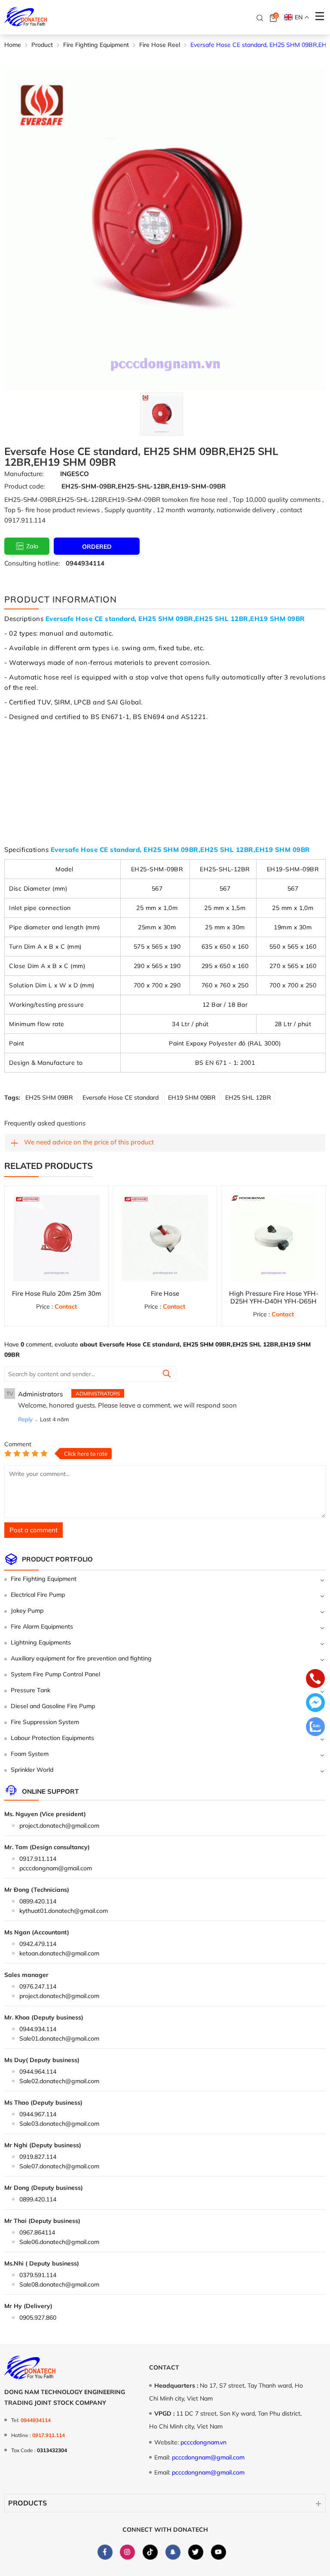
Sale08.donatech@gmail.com (59, 2284)
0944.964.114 (38, 2072)
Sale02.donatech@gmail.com (59, 2081)
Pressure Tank (31, 1690)
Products (27, 2503)
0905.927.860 (38, 2318)
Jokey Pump (27, 1611)
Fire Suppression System (45, 1722)
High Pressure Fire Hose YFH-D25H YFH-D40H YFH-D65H (274, 1297)
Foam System (30, 1754)
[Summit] (167, 1374)
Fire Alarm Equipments (42, 1626)
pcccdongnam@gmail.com (56, 1868)
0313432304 (52, 2450)
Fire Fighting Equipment (44, 1579)
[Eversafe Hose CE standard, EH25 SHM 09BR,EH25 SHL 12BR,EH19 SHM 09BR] (161, 414)
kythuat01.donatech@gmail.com (64, 1911)
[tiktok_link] (150, 2552)
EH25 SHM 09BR (49, 1097)
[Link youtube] (218, 2552)
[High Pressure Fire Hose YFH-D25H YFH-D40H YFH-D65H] (273, 1238)
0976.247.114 (38, 1986)
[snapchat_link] (173, 2552)
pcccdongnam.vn (203, 2442)
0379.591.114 (38, 2275)
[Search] (260, 18)
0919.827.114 (38, 2157)
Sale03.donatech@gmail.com (59, 2124)
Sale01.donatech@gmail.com (59, 2038)
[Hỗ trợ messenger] (315, 1703)
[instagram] (127, 2552)
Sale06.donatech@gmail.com (59, 2242)
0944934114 (85, 563)
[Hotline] (315, 1679)
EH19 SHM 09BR (192, 1097)
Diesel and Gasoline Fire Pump (53, 1706)
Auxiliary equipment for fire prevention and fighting (81, 1658)
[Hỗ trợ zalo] (315, 1728)
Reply (25, 1419)
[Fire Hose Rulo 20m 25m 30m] (57, 1238)
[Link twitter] (196, 2552)
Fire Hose (165, 1293)
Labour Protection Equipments (52, 1738)
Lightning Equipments (41, 1642)
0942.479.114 (38, 1944)
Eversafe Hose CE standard (121, 1097)
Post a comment (34, 1530)
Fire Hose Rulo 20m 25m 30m (57, 1293)
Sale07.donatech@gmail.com (59, 2166)
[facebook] (105, 2552)
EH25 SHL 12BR (248, 1097)
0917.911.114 (38, 1859)
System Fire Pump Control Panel (55, 1674)
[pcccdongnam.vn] (26, 17)
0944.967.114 (38, 2114)
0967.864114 (37, 2232)
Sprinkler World (32, 1770)
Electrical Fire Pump (38, 1595)
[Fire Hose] (165, 1238)
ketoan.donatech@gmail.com (59, 1953)
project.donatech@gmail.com (59, 1826)
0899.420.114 (38, 1901)
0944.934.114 (38, 2029)
